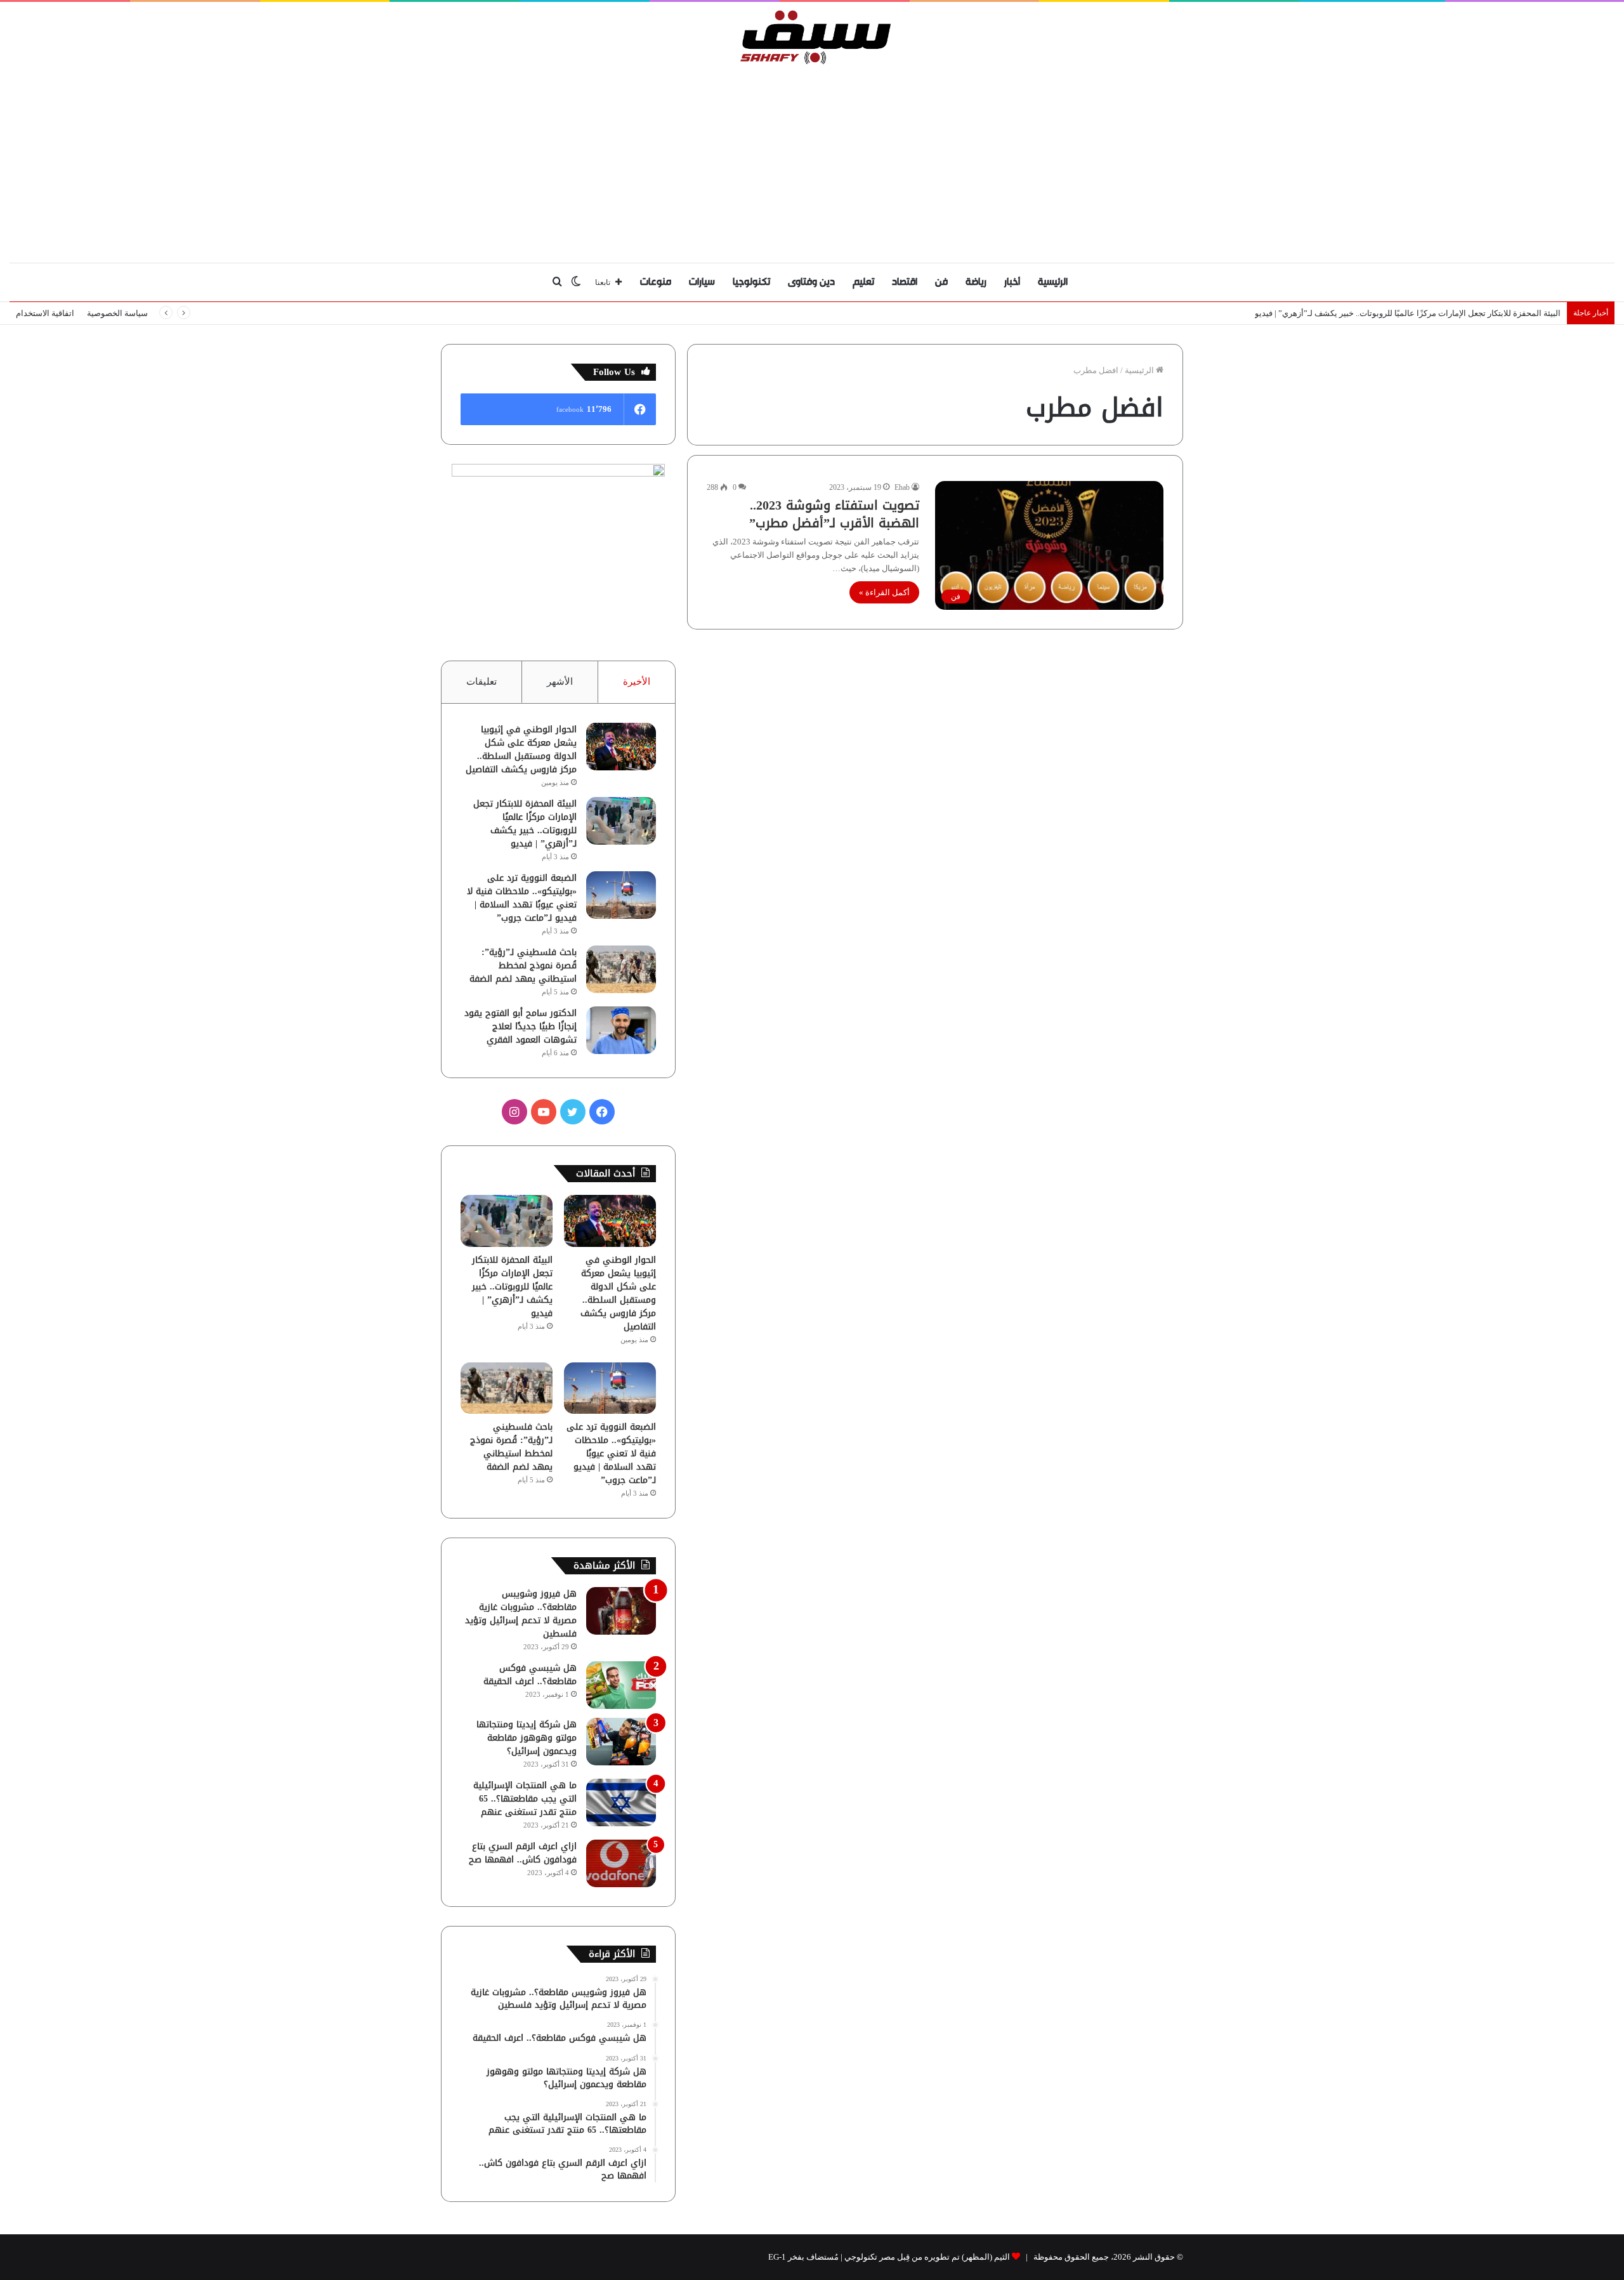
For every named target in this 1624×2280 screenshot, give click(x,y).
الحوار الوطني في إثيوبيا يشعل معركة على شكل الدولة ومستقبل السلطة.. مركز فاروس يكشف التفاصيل (521, 749)
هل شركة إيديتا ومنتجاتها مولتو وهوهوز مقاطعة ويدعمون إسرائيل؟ (527, 1738)
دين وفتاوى (811, 282)
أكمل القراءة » (884, 592)
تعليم (863, 282)
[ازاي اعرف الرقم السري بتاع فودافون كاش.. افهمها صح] (621, 1863)
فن (941, 282)
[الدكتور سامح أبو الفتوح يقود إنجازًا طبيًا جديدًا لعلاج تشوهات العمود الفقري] (621, 1030)
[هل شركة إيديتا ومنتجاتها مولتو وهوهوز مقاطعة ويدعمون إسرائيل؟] (621, 1742)
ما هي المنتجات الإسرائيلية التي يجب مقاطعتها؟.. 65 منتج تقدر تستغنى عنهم (525, 1799)
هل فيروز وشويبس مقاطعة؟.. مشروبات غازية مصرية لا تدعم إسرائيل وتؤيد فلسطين (521, 1614)
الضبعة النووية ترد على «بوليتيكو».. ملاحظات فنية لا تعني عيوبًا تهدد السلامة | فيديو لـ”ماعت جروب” (522, 898)
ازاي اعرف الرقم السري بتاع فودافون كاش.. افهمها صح (523, 1853)
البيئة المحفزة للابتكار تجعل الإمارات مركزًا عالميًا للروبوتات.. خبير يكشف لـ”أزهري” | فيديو (1408, 313)
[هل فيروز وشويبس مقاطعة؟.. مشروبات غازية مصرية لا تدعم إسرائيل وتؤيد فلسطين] (621, 1611)
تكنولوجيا (751, 282)
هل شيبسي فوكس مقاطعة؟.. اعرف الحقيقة (530, 1675)
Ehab (902, 487)
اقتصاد (905, 282)
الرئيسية (1053, 282)
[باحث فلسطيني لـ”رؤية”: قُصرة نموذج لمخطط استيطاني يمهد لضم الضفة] (621, 969)
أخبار (1012, 282)
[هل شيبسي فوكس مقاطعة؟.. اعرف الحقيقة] (621, 1685)
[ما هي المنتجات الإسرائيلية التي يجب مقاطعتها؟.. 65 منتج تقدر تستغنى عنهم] (621, 1802)
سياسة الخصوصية (117, 313)
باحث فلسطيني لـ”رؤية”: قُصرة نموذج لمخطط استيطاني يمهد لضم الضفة (523, 965)
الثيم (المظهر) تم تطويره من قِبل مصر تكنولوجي (927, 2257)
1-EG (777, 2257)
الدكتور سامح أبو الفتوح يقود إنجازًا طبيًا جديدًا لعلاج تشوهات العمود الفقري (521, 1026)
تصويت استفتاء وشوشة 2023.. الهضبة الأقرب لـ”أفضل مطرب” (834, 514)
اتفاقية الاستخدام (45, 313)
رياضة (976, 282)
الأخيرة (637, 682)
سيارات (702, 282)
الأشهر (560, 682)
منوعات (656, 282)
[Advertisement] (812, 161)
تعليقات (481, 682)
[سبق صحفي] (812, 37)
